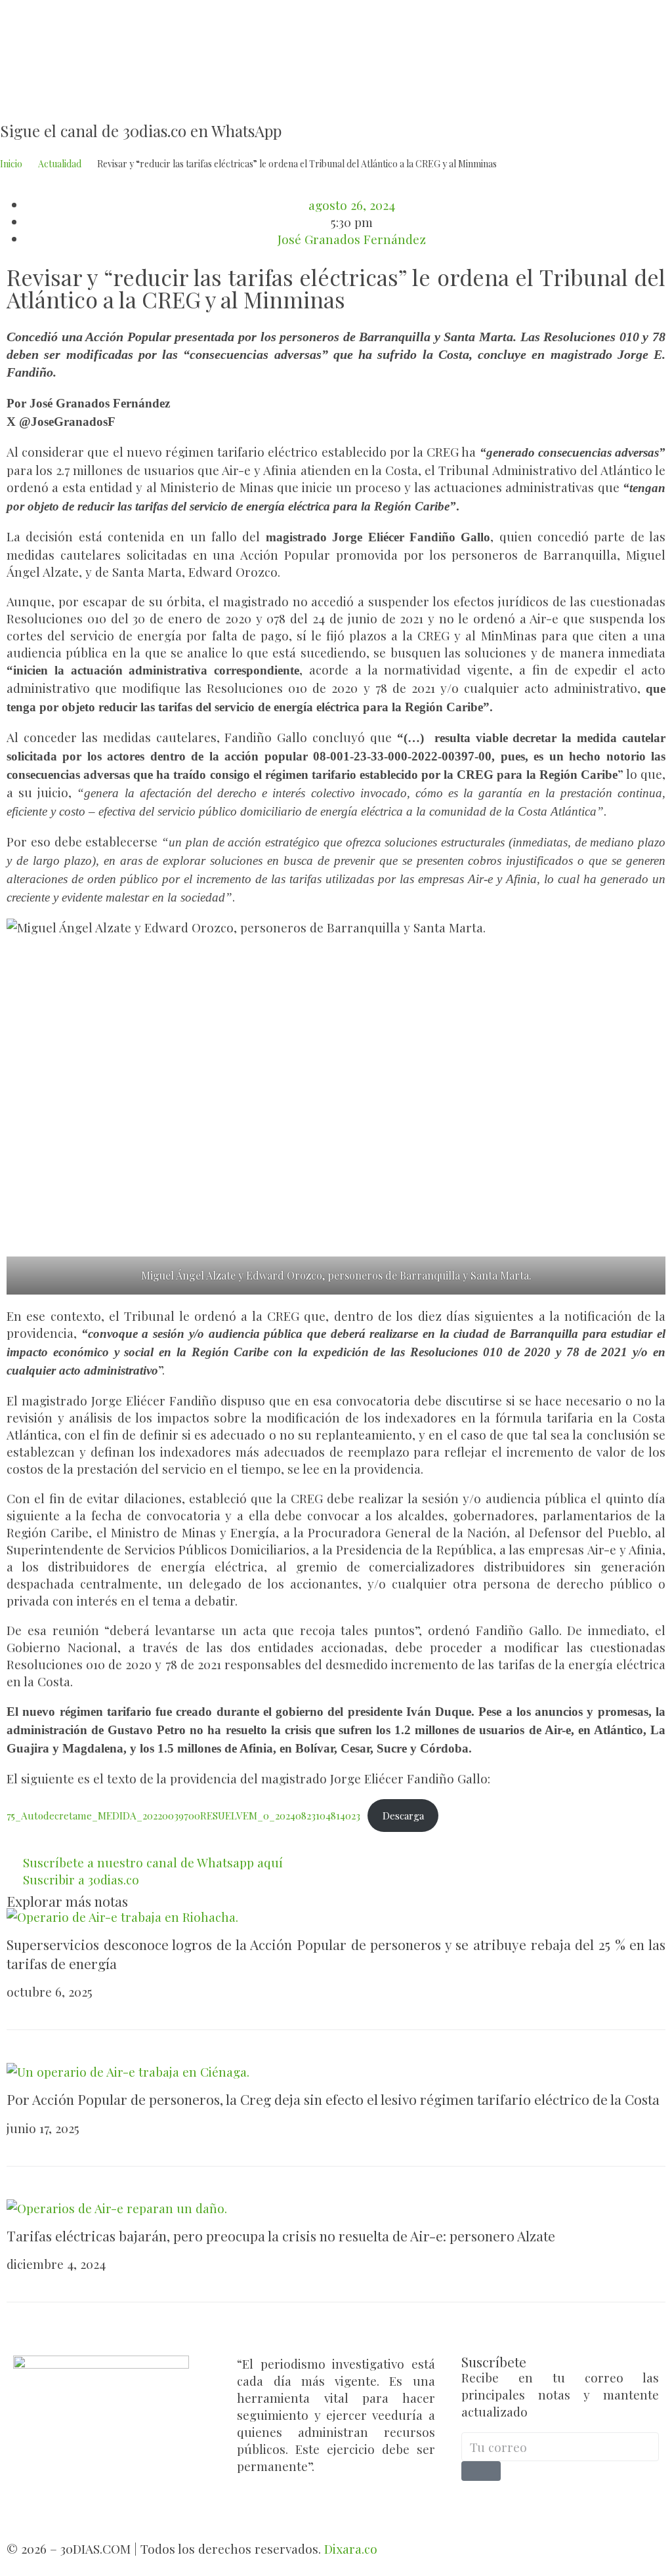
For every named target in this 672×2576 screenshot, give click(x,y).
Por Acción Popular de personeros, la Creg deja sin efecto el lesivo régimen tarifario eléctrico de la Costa (333, 2099)
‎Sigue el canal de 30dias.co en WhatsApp (141, 131)
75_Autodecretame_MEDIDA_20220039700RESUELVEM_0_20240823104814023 (183, 1816)
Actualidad (60, 164)
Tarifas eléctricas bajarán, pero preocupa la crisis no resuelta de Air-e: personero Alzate (281, 2235)
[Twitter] (511, 2501)
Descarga (403, 1816)
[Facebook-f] (478, 2501)
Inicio (11, 164)
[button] (11, 319)
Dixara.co (351, 2548)
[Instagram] (543, 2501)
